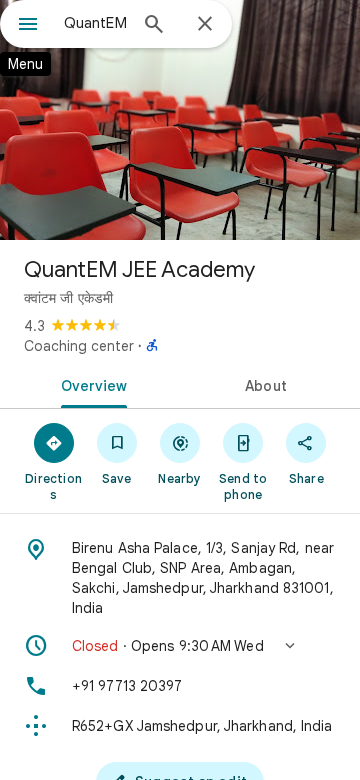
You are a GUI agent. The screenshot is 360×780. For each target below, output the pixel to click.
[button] (180, 646)
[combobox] (95, 23)
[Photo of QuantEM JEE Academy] (180, 120)
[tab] (90, 384)
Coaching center (79, 346)
